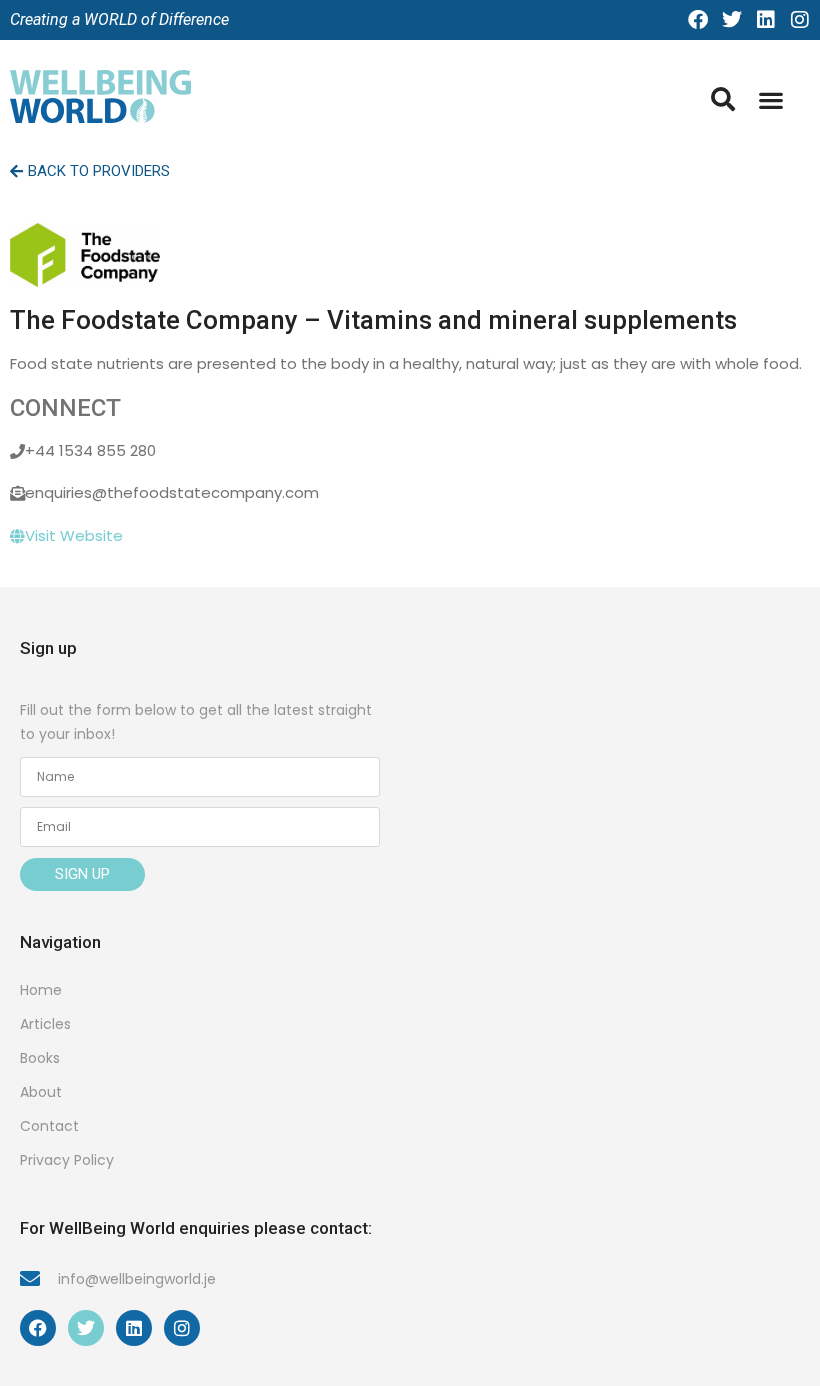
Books (40, 1058)
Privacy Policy (67, 1160)
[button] (770, 100)
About (41, 1092)
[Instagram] (800, 20)
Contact (49, 1126)
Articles (45, 1024)
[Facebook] (698, 20)
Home (41, 990)
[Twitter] (732, 20)
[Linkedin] (766, 20)
